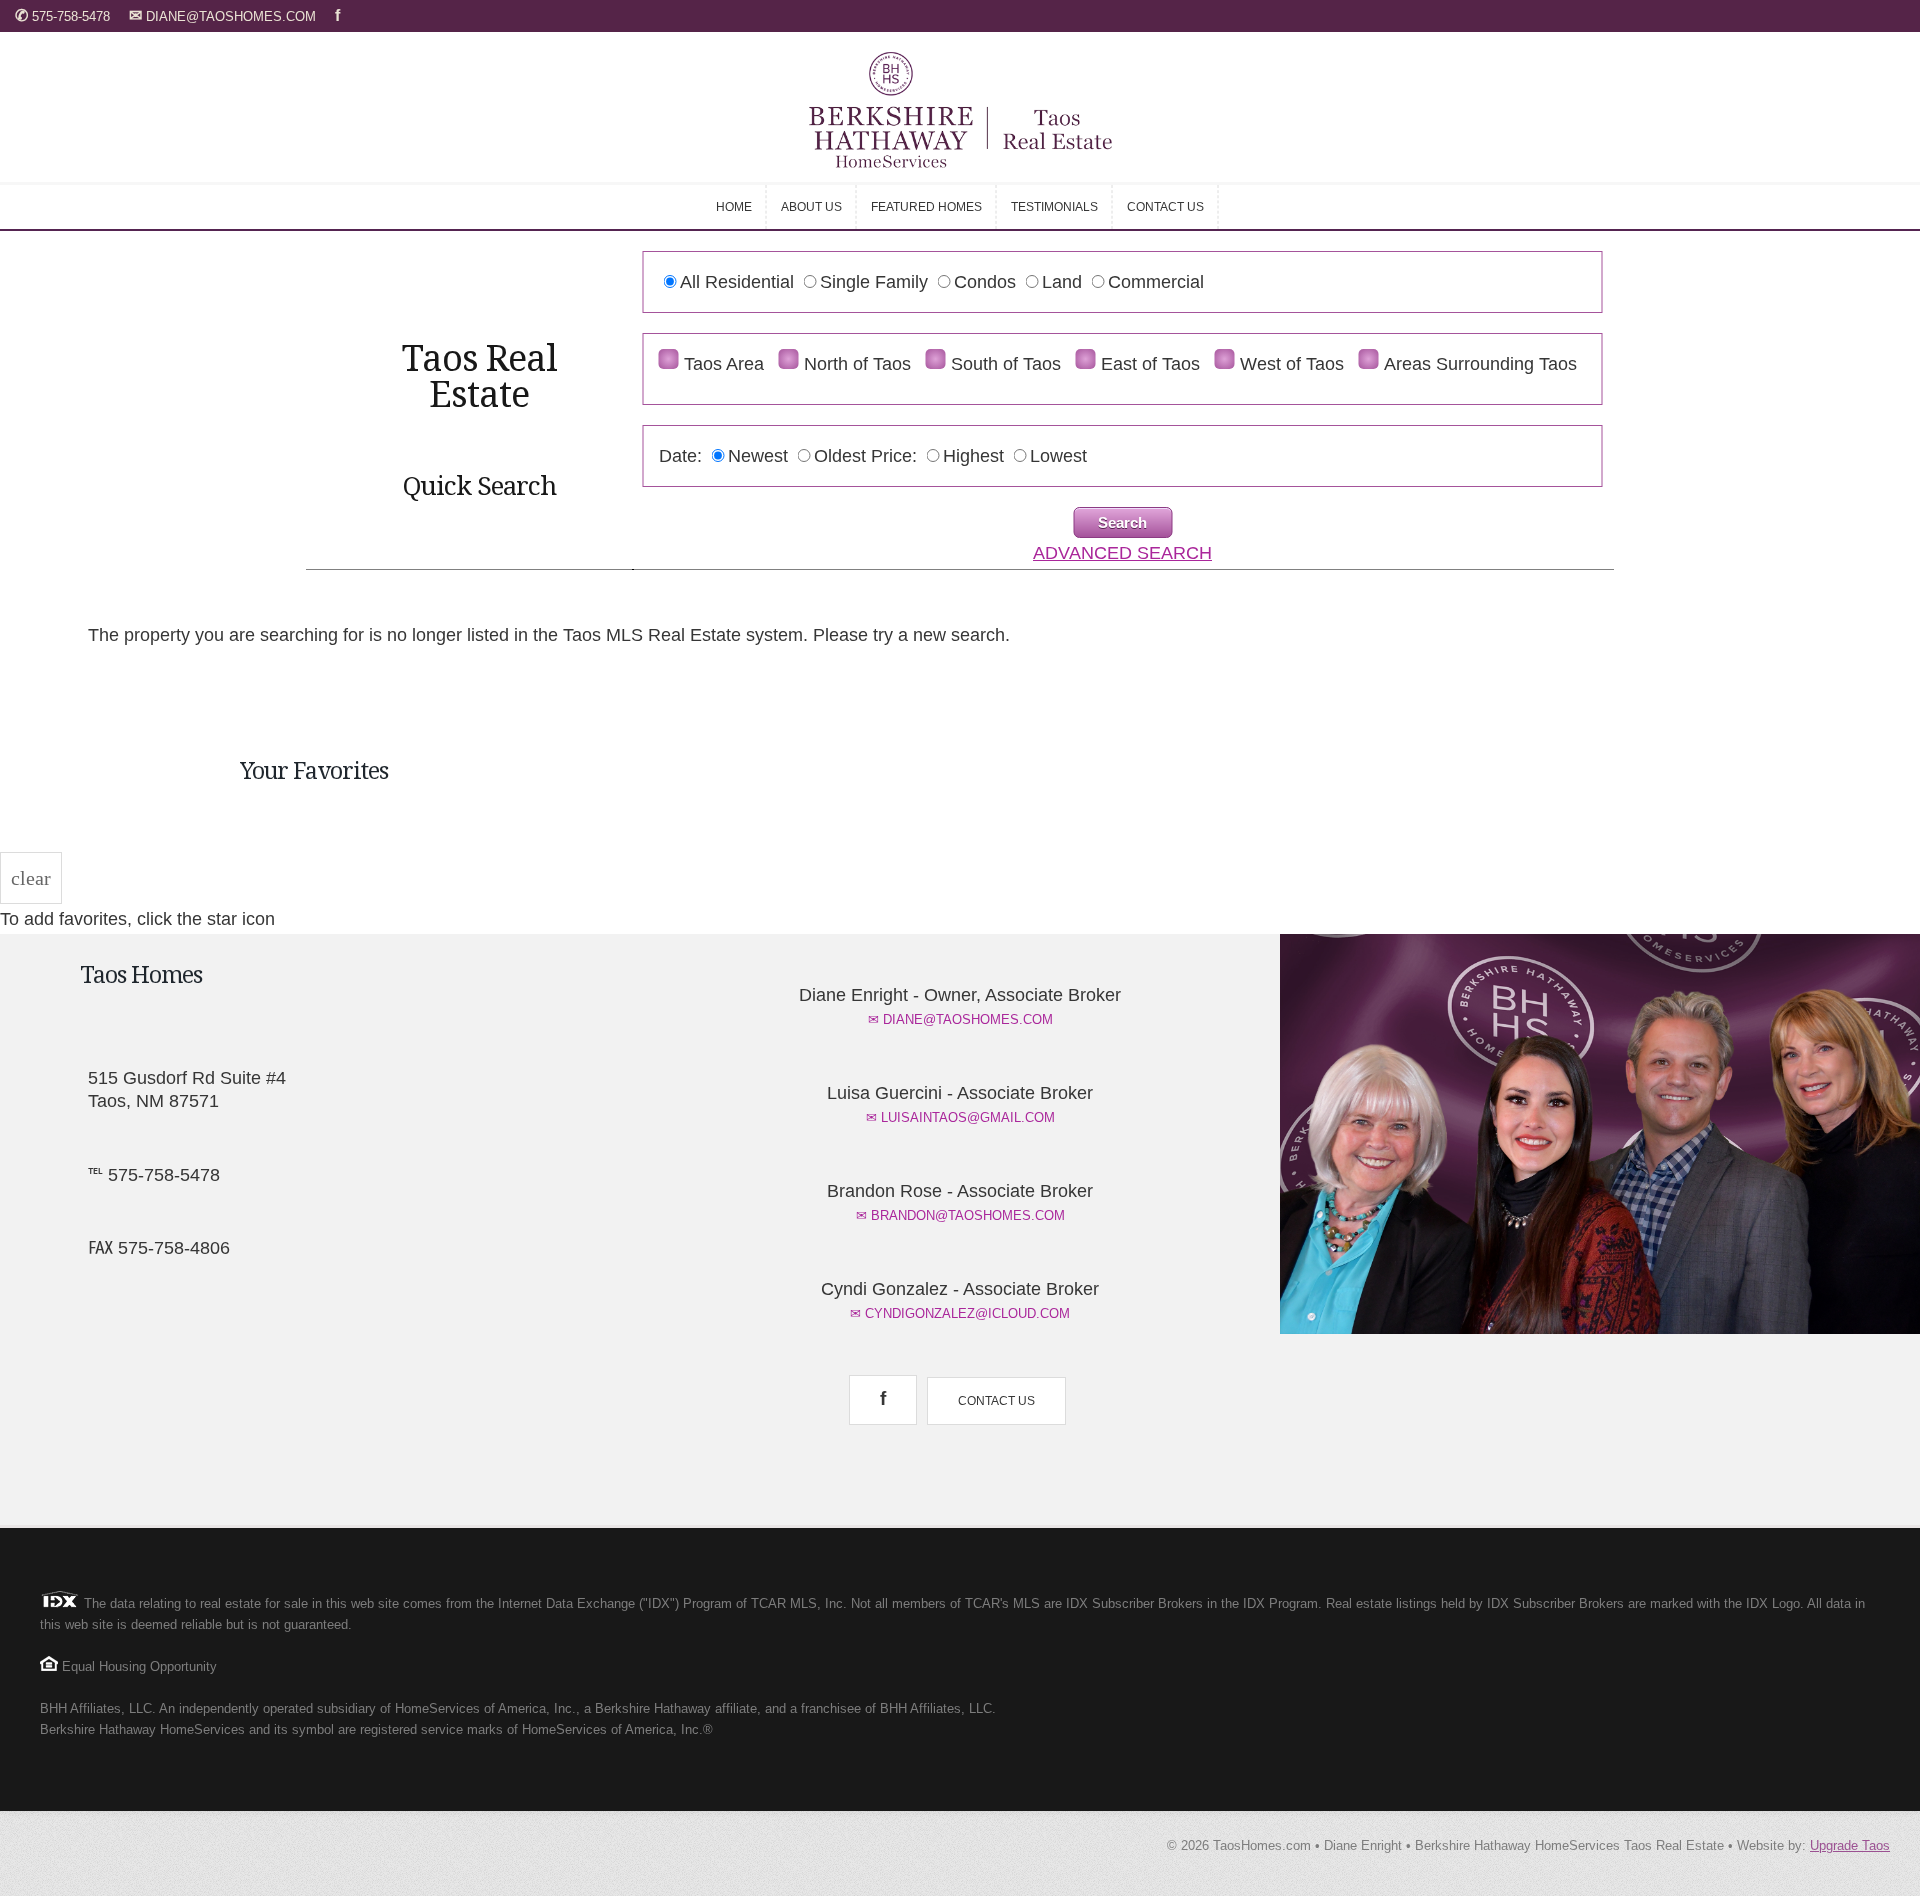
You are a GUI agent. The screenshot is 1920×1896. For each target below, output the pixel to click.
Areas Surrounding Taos (1480, 364)
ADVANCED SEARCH (1122, 553)
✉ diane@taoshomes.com (960, 1019)
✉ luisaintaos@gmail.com (960, 1117)
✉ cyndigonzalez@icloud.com (960, 1313)
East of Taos (1150, 364)
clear (31, 878)
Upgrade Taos (1850, 1845)
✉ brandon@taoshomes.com (960, 1215)
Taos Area (724, 364)
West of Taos (1292, 364)
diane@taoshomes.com (224, 16)
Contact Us (996, 1401)
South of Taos (1006, 364)
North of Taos (857, 364)
